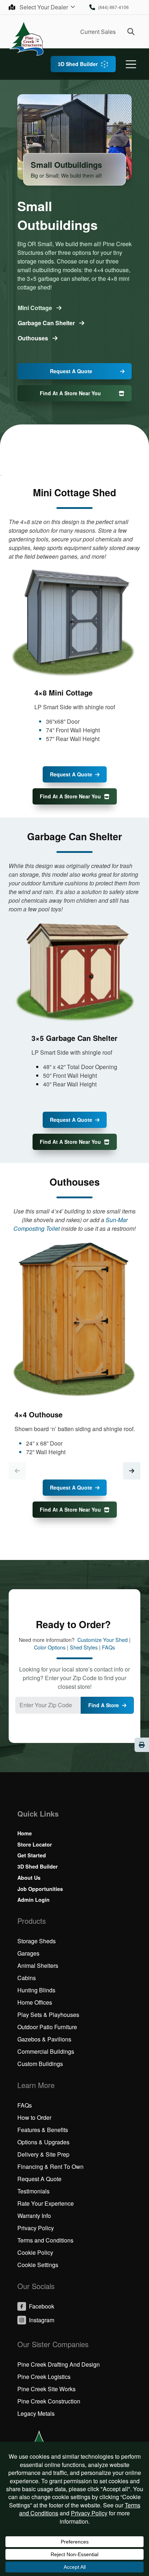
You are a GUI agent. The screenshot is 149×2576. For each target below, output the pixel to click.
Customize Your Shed (103, 1640)
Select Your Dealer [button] (44, 7)
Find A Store (104, 1705)
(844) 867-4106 (113, 7)
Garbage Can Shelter (47, 323)
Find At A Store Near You (70, 393)
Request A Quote (71, 371)
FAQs (108, 1647)
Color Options (50, 1647)
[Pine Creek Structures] (26, 38)
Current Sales (98, 32)
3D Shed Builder (78, 64)
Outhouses (34, 338)
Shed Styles (84, 1647)
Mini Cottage (36, 308)
